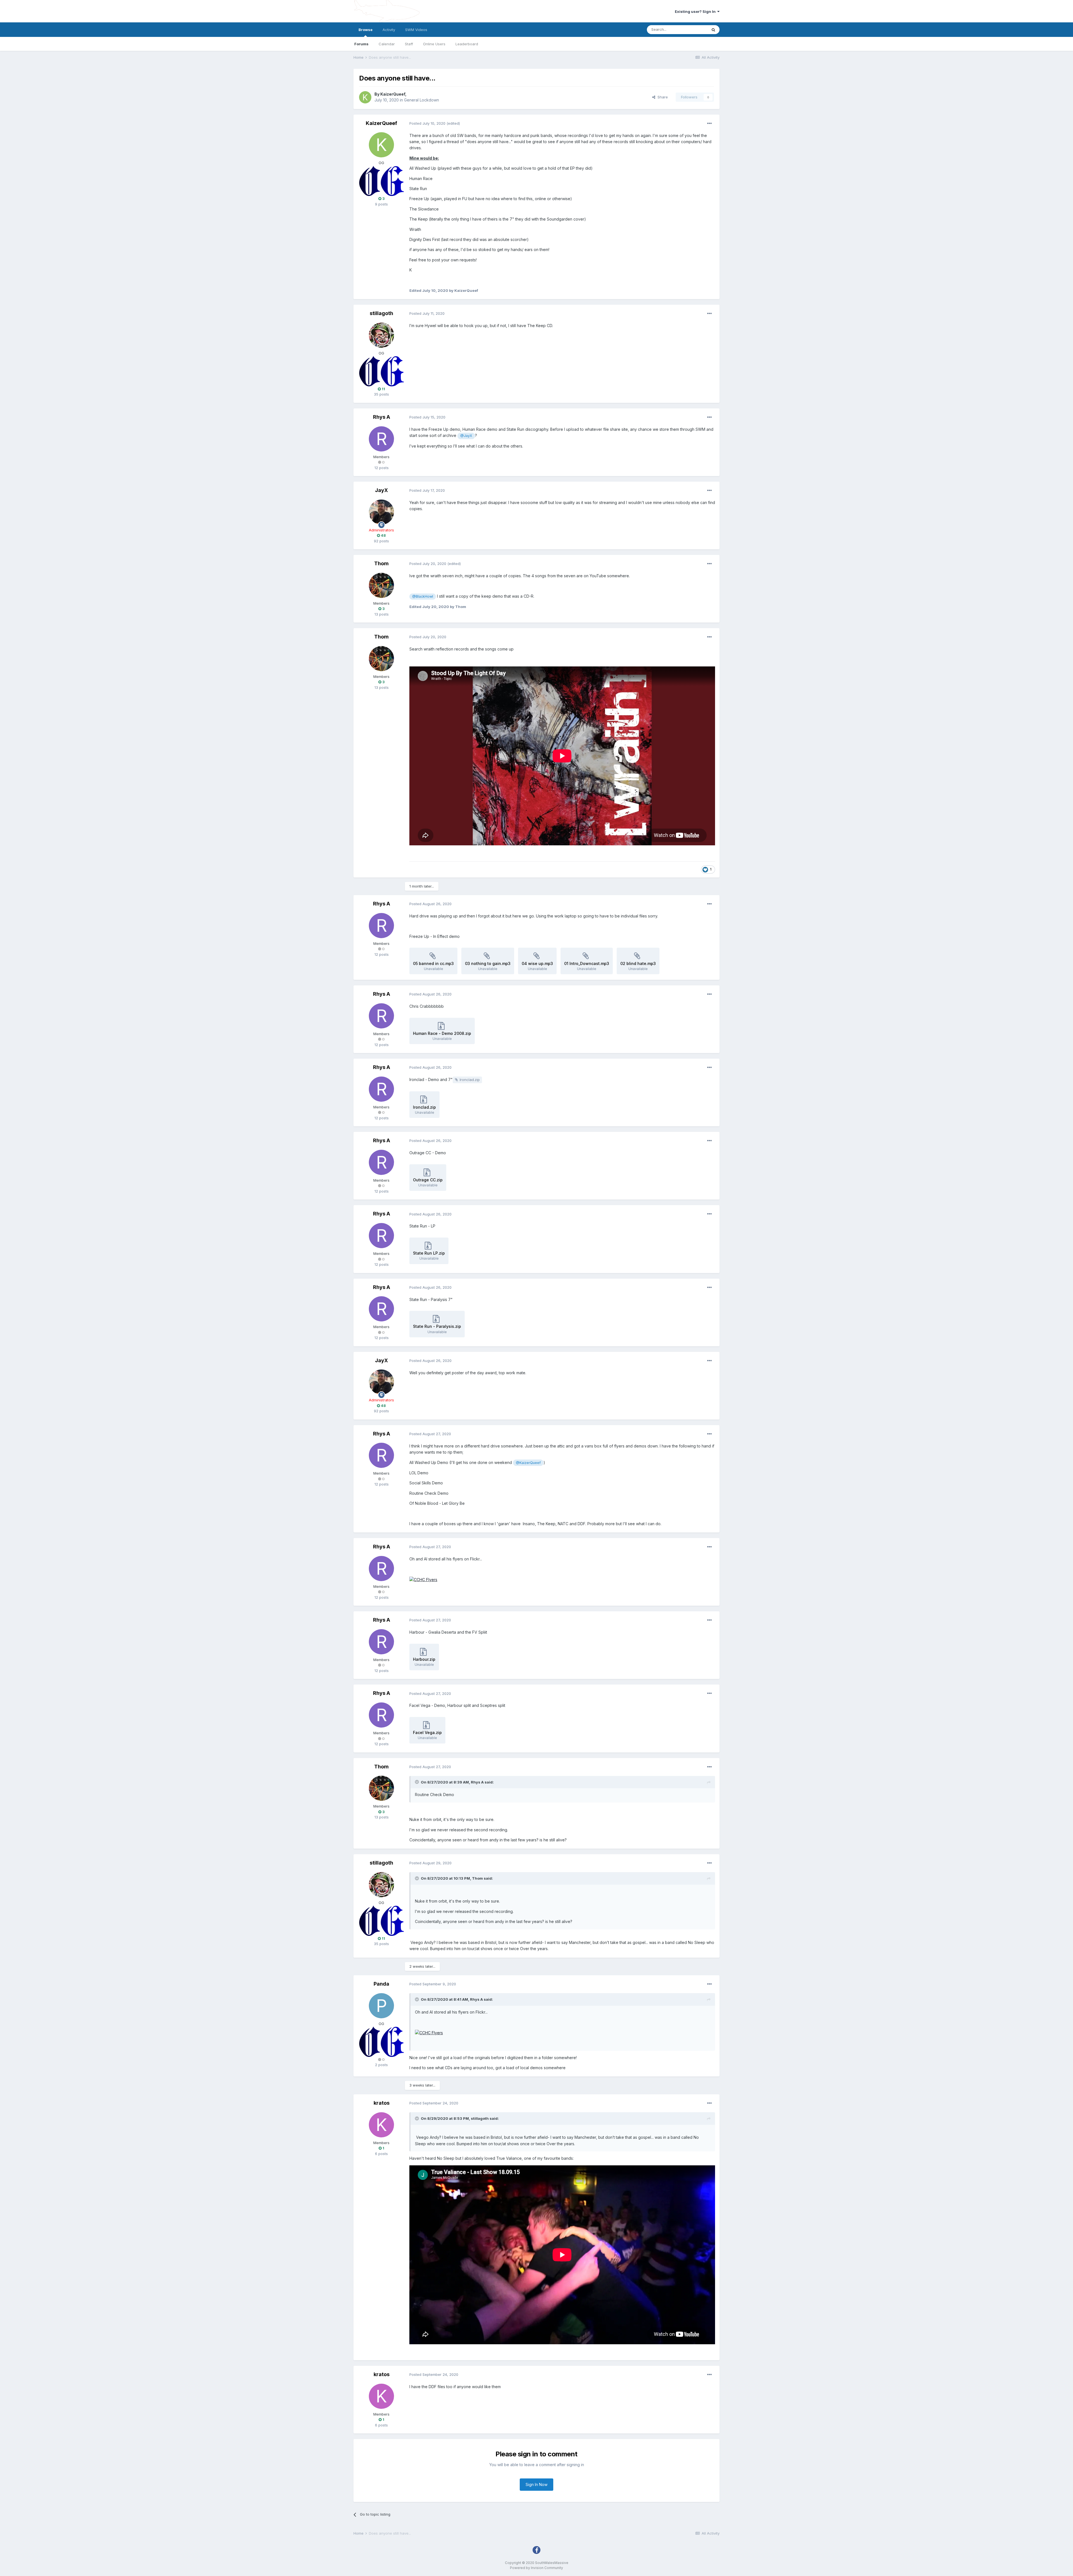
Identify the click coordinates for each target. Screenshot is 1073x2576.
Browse (365, 30)
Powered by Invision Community (536, 2568)
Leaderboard (467, 44)
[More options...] (709, 124)
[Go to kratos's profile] (381, 2125)
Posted (427, 123)
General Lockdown (422, 100)
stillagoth (381, 313)
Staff (409, 44)
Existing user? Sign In (696, 11)
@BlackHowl (423, 596)
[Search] (713, 30)
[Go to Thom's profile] (381, 585)
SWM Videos (416, 30)
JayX (381, 490)
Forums (361, 44)
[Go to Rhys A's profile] (381, 439)
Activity (389, 30)
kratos (382, 2103)
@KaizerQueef (528, 1463)
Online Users (434, 44)
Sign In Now (536, 2484)
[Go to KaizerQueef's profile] (365, 97)
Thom (381, 563)
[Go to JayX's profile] (381, 512)
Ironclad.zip (470, 1080)
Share (662, 97)
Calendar (387, 44)
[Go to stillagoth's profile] (381, 335)
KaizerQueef (393, 94)
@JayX (466, 436)
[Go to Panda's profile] (381, 2006)
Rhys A (382, 417)
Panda (381, 1984)
